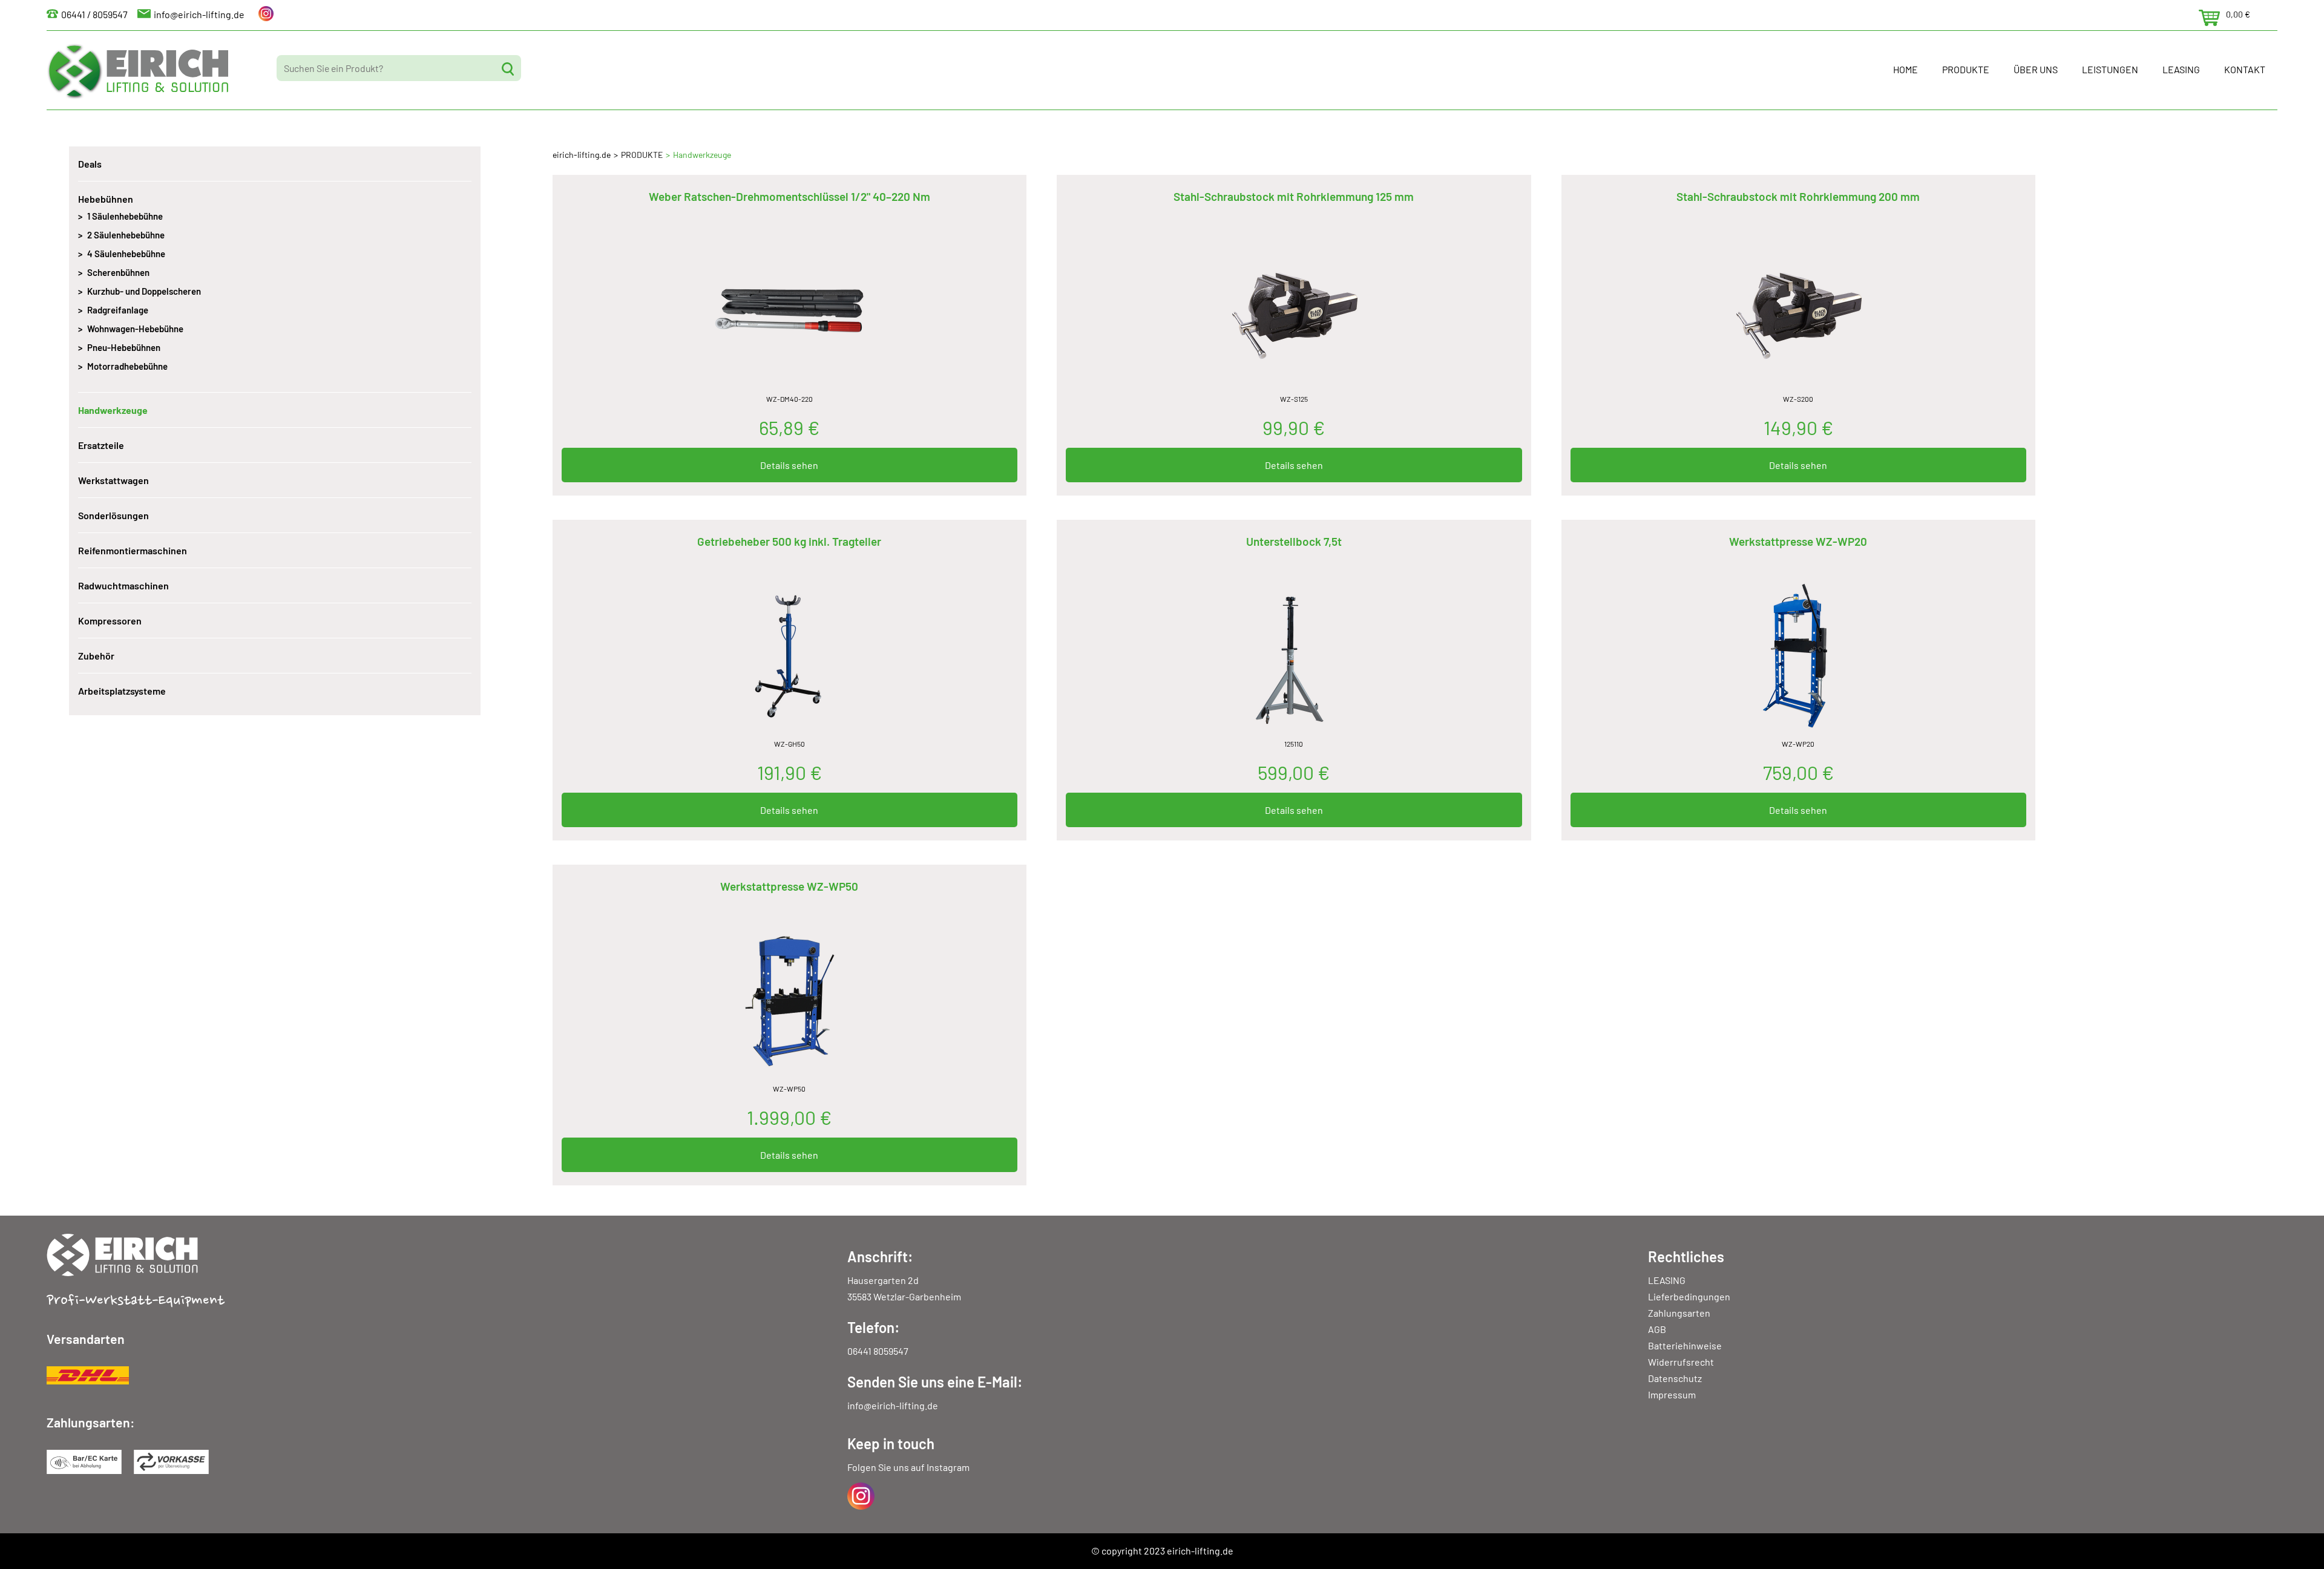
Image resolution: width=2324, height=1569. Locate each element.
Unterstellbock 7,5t (1294, 541)
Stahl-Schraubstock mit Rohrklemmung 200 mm (1798, 196)
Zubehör (96, 656)
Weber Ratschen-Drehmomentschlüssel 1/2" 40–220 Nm (789, 196)
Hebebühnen (106, 199)
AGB (1657, 1329)
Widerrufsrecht (1681, 1362)
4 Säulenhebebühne (126, 254)
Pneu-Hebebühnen (124, 347)
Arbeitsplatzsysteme (122, 691)
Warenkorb (2209, 18)
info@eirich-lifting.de (199, 14)
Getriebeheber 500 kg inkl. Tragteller (789, 541)
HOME (1905, 69)
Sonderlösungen (113, 515)
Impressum (1672, 1394)
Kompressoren (110, 621)
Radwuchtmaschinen (123, 585)
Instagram (948, 1467)
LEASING (2181, 69)
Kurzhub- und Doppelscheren (144, 291)
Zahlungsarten (1679, 1313)
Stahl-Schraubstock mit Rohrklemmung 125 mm (1294, 196)
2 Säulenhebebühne (126, 235)
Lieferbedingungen (1689, 1296)
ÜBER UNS (2036, 69)
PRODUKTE (1966, 69)
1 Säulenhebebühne (125, 216)
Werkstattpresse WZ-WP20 (1798, 541)
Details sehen (789, 465)
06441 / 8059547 (94, 14)
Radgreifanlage (118, 310)
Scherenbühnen (118, 272)
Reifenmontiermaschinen (133, 550)
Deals (90, 164)
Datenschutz (1675, 1378)
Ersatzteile (101, 445)
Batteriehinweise (1685, 1345)
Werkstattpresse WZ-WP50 (789, 886)
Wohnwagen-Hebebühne (135, 329)
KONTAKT (2245, 69)
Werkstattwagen (113, 480)
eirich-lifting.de (582, 155)
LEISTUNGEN (2110, 69)
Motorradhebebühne (127, 366)
